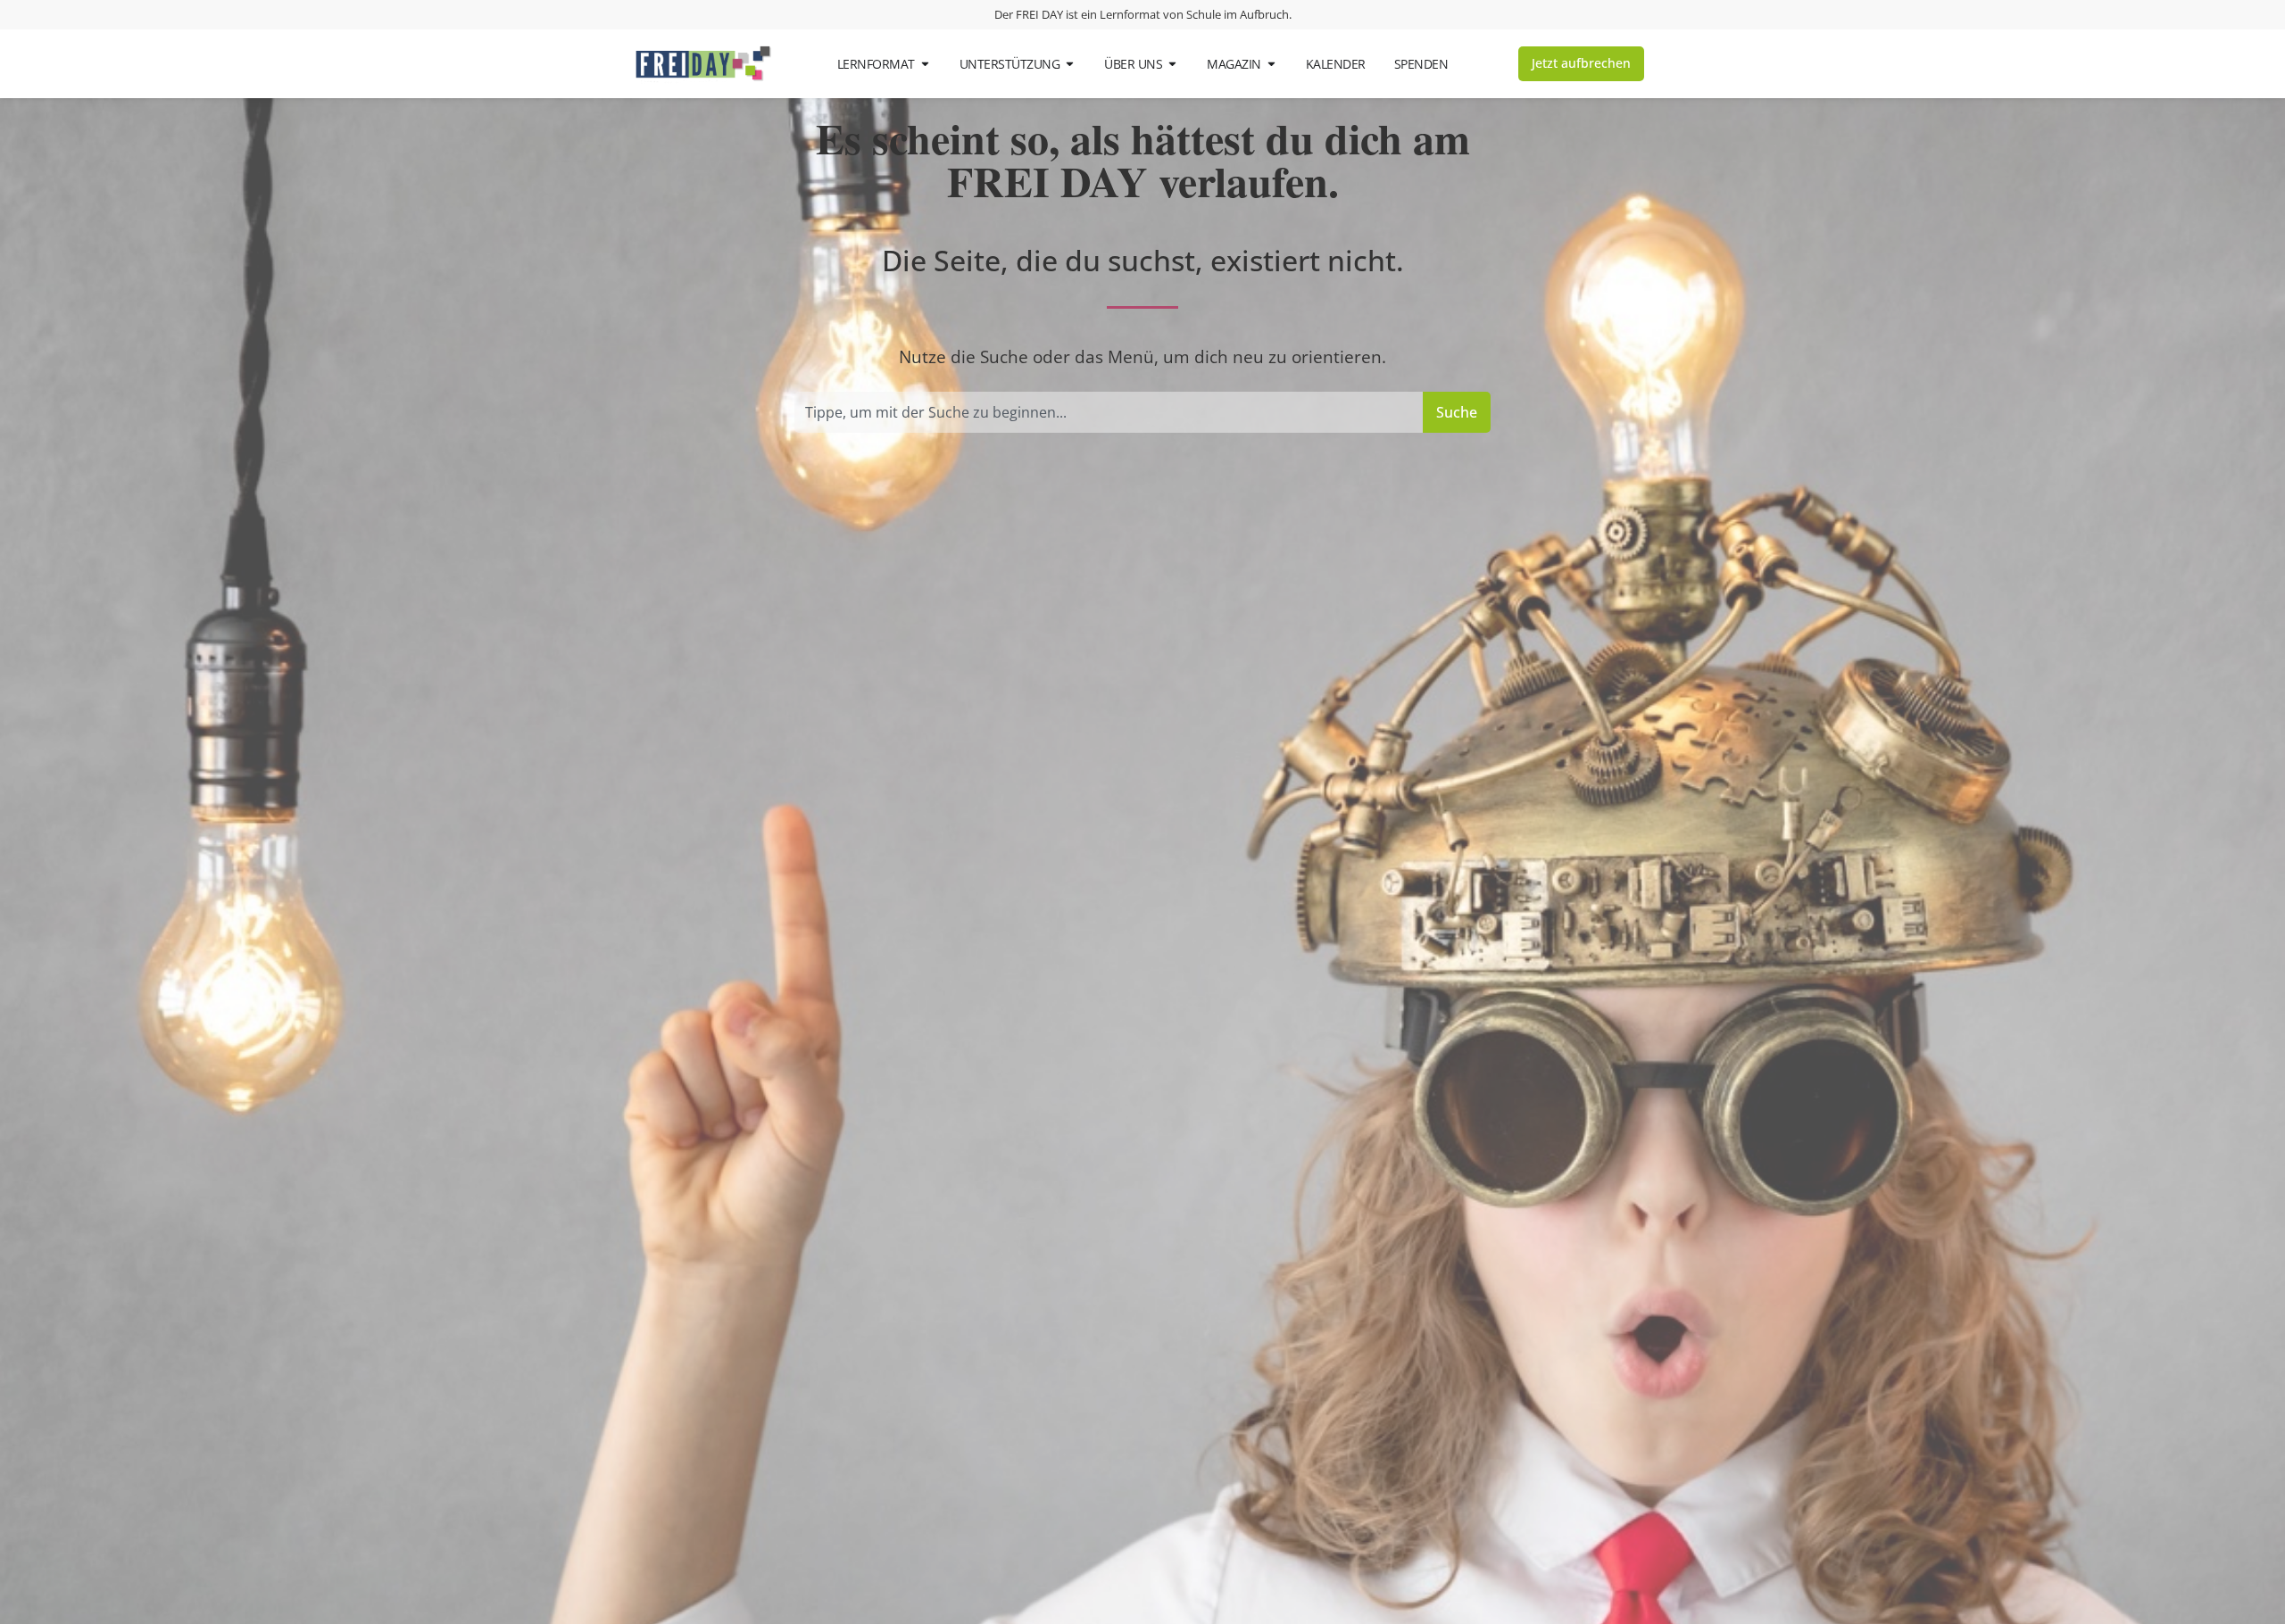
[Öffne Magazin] (1271, 64)
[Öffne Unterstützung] (1070, 64)
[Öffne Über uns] (1172, 64)
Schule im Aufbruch (1238, 14)
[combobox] (1109, 412)
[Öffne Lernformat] (925, 64)
